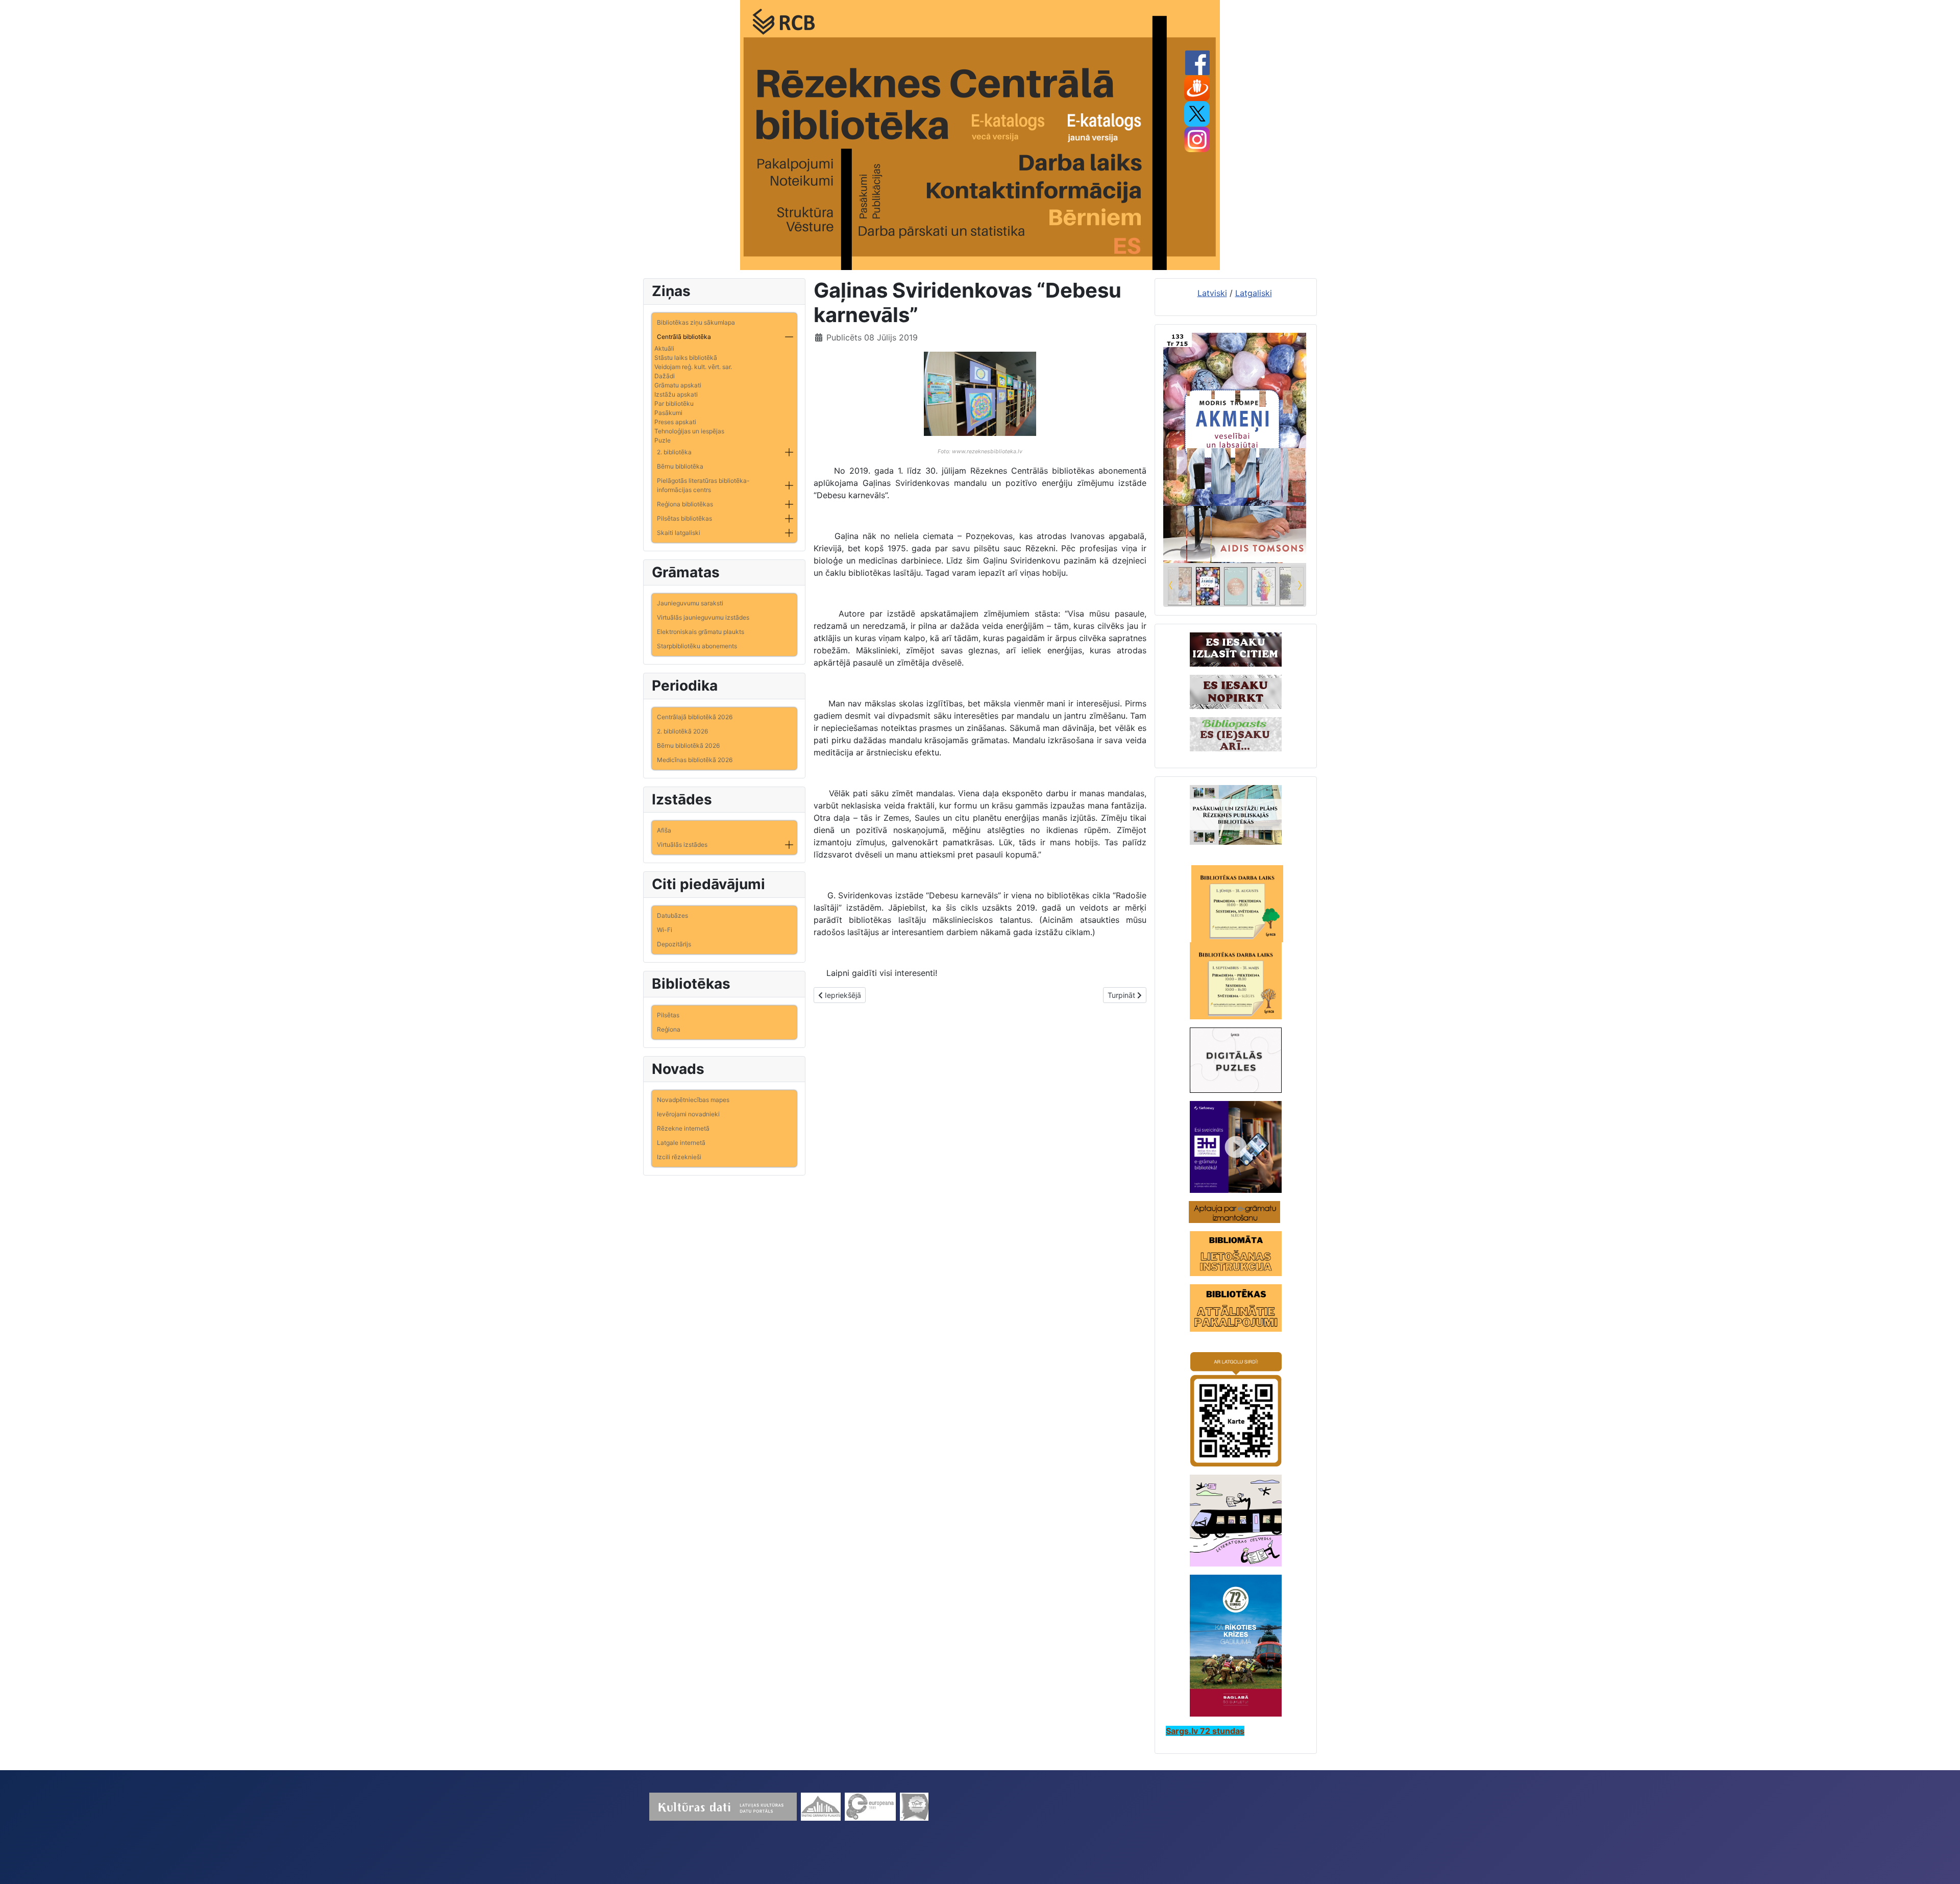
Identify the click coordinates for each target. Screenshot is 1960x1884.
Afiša (664, 830)
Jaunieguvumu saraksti (690, 603)
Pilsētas (668, 1015)
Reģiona (669, 1029)
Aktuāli (664, 348)
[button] (789, 337)
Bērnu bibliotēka (680, 466)
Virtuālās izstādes (682, 845)
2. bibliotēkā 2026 (682, 731)
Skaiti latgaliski (679, 533)
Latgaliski (1254, 293)
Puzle (663, 440)
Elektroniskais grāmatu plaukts (701, 632)
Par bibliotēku (674, 403)
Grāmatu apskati (678, 385)
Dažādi (665, 376)
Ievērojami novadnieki (688, 1114)
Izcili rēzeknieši (679, 1157)
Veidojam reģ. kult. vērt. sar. (693, 367)
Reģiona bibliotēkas (685, 504)
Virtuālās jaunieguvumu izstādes (703, 617)
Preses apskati (675, 422)
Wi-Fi (665, 930)
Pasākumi (668, 413)
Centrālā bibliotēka (684, 337)
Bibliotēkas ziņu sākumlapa (696, 322)
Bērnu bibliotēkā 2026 (688, 745)
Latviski (1212, 293)
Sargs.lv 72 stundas (1205, 1731)
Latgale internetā (681, 1143)
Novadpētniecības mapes (693, 1100)
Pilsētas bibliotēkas (684, 518)
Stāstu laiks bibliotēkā (686, 358)
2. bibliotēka (674, 452)
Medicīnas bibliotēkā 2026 (695, 760)
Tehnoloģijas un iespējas (689, 431)
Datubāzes (672, 915)
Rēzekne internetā (683, 1128)
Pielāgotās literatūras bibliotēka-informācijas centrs (703, 485)
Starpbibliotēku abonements (697, 646)
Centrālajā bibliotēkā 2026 (695, 717)
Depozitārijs (674, 944)
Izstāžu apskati (676, 394)
